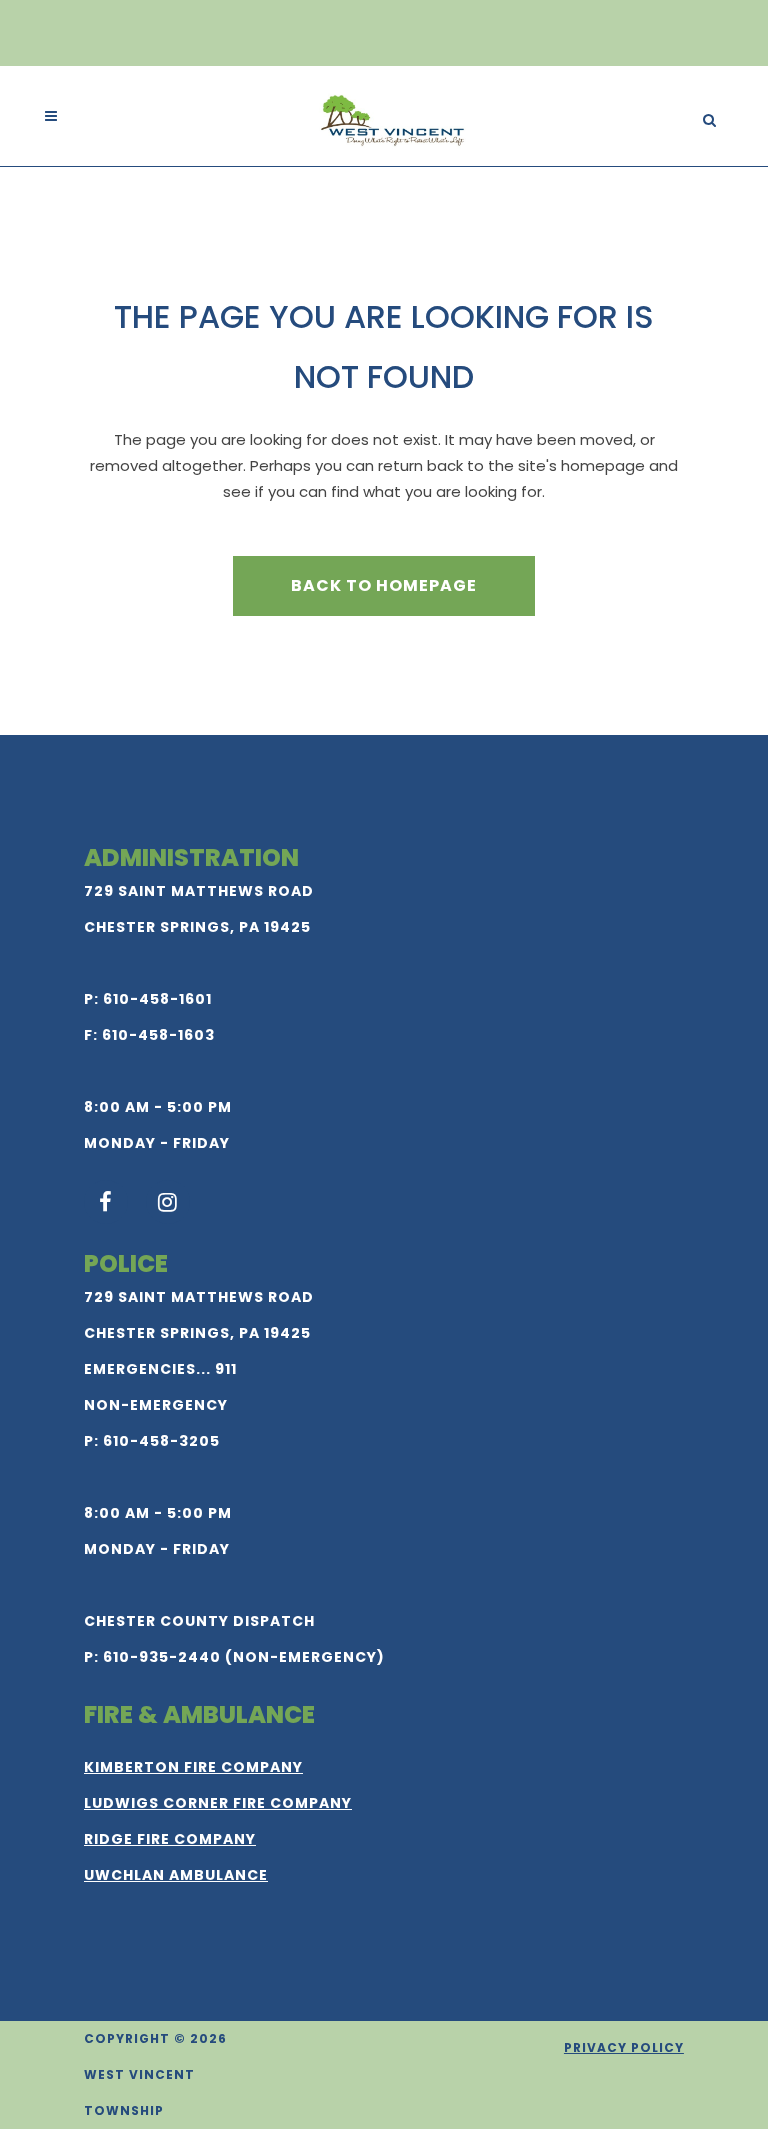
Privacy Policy (624, 2047)
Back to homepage (384, 585)
